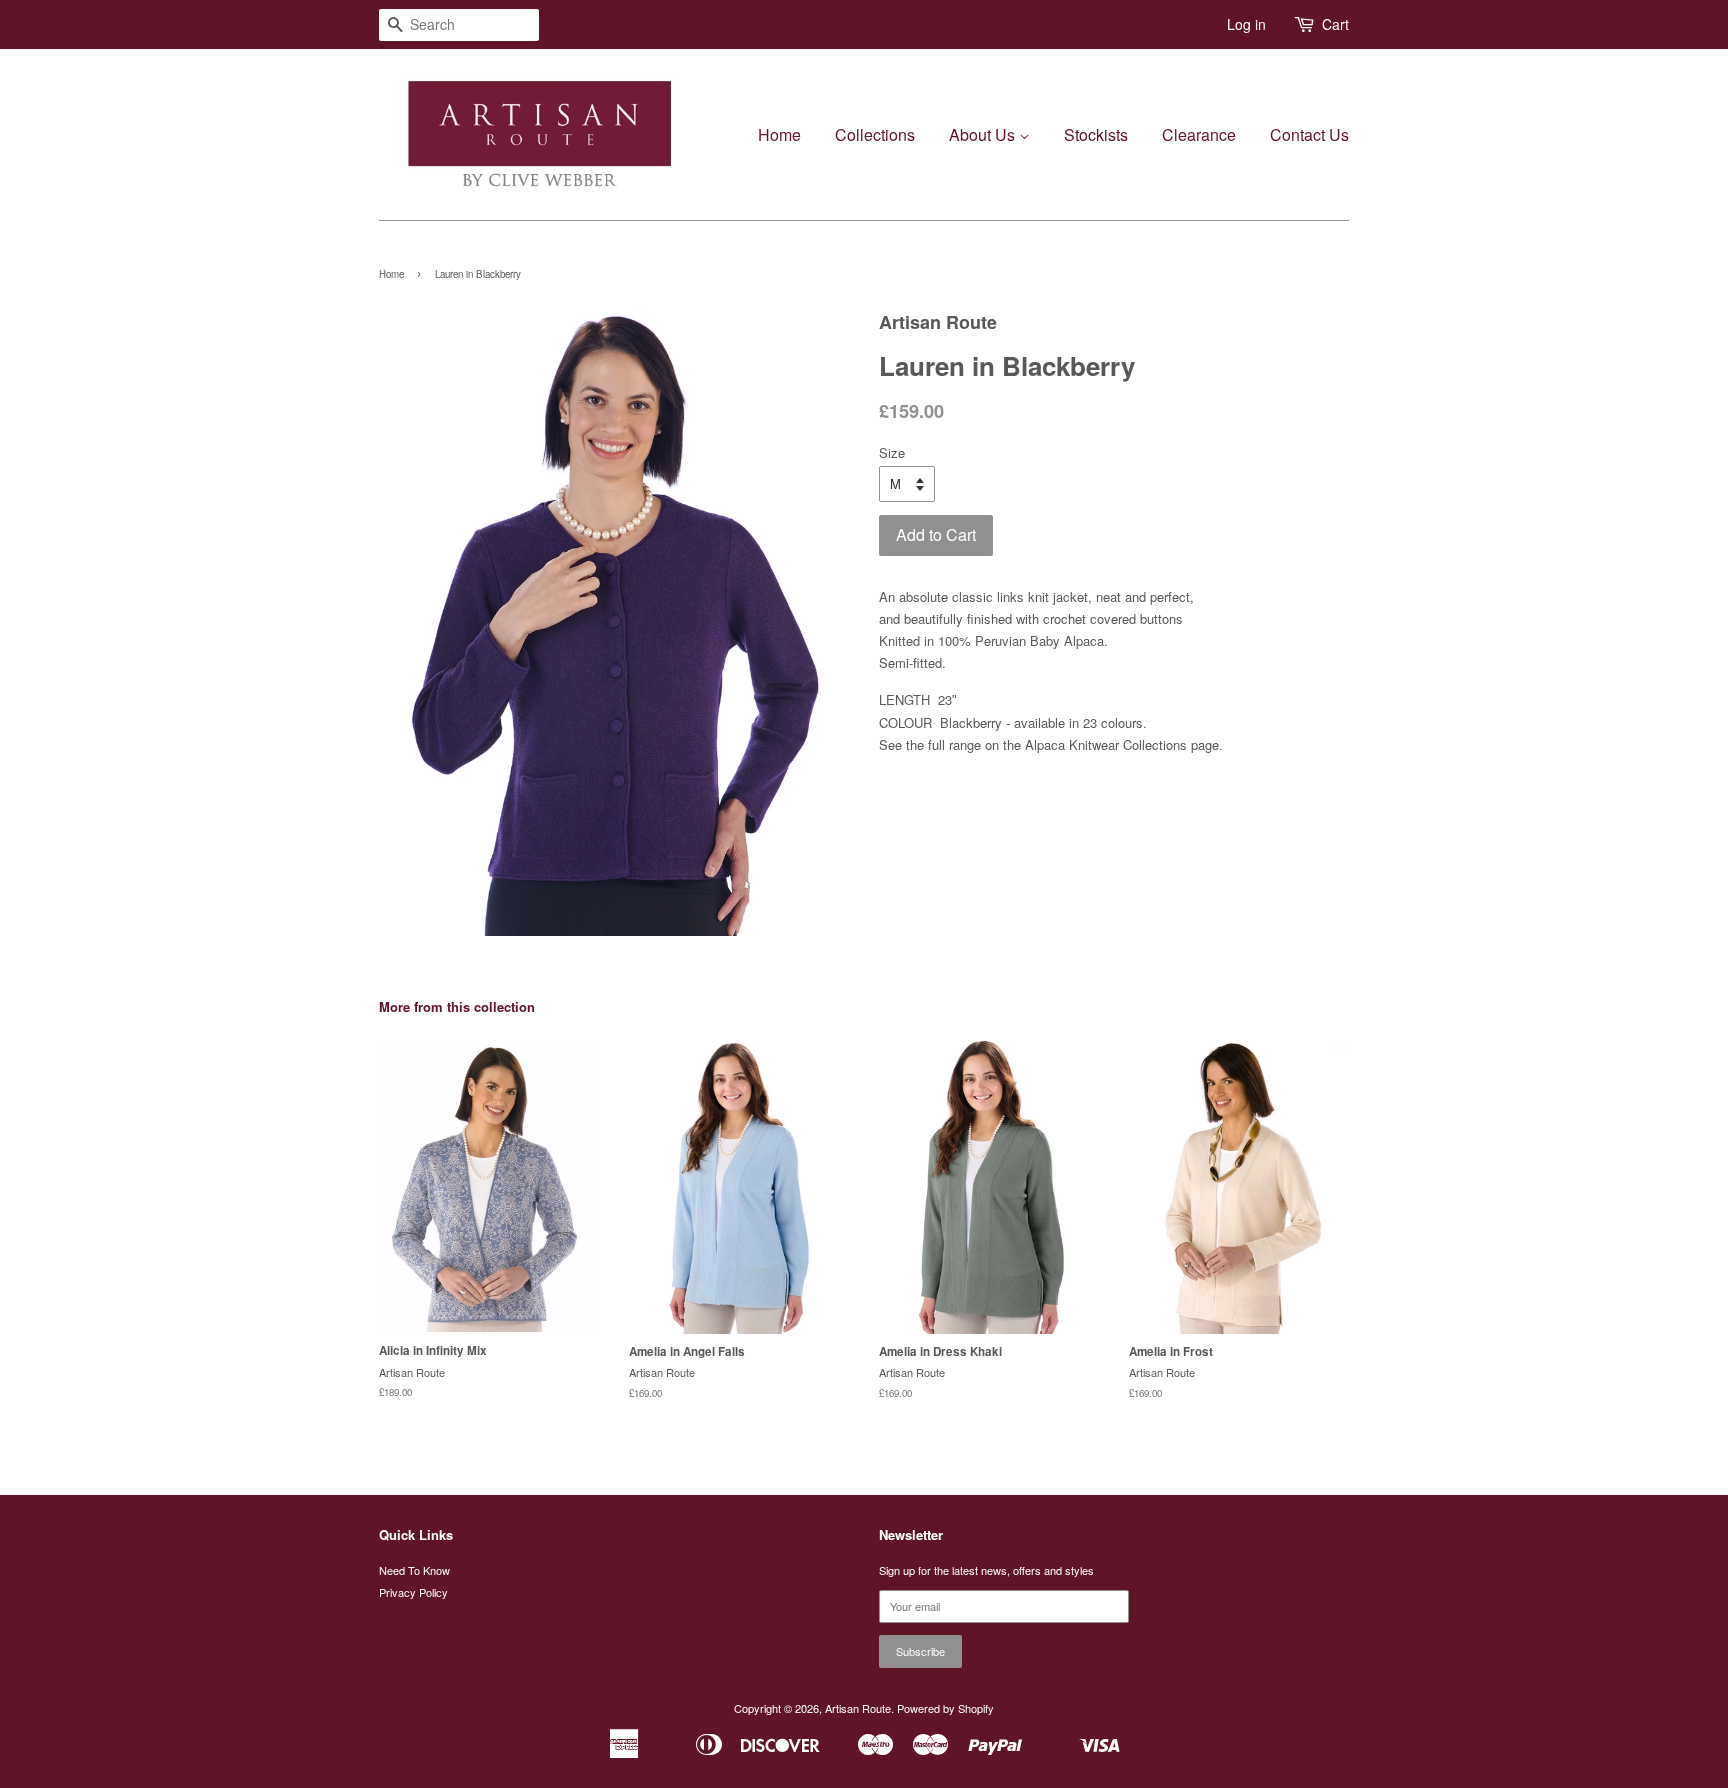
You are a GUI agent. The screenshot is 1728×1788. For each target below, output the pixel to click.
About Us (984, 134)
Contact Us (1309, 134)
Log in (1246, 24)
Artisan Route (858, 1708)
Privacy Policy (413, 1592)
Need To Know (414, 1570)
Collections (875, 134)
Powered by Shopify (945, 1708)
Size (892, 452)
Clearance (1199, 134)
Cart (1335, 24)
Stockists (1096, 134)
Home (779, 134)
